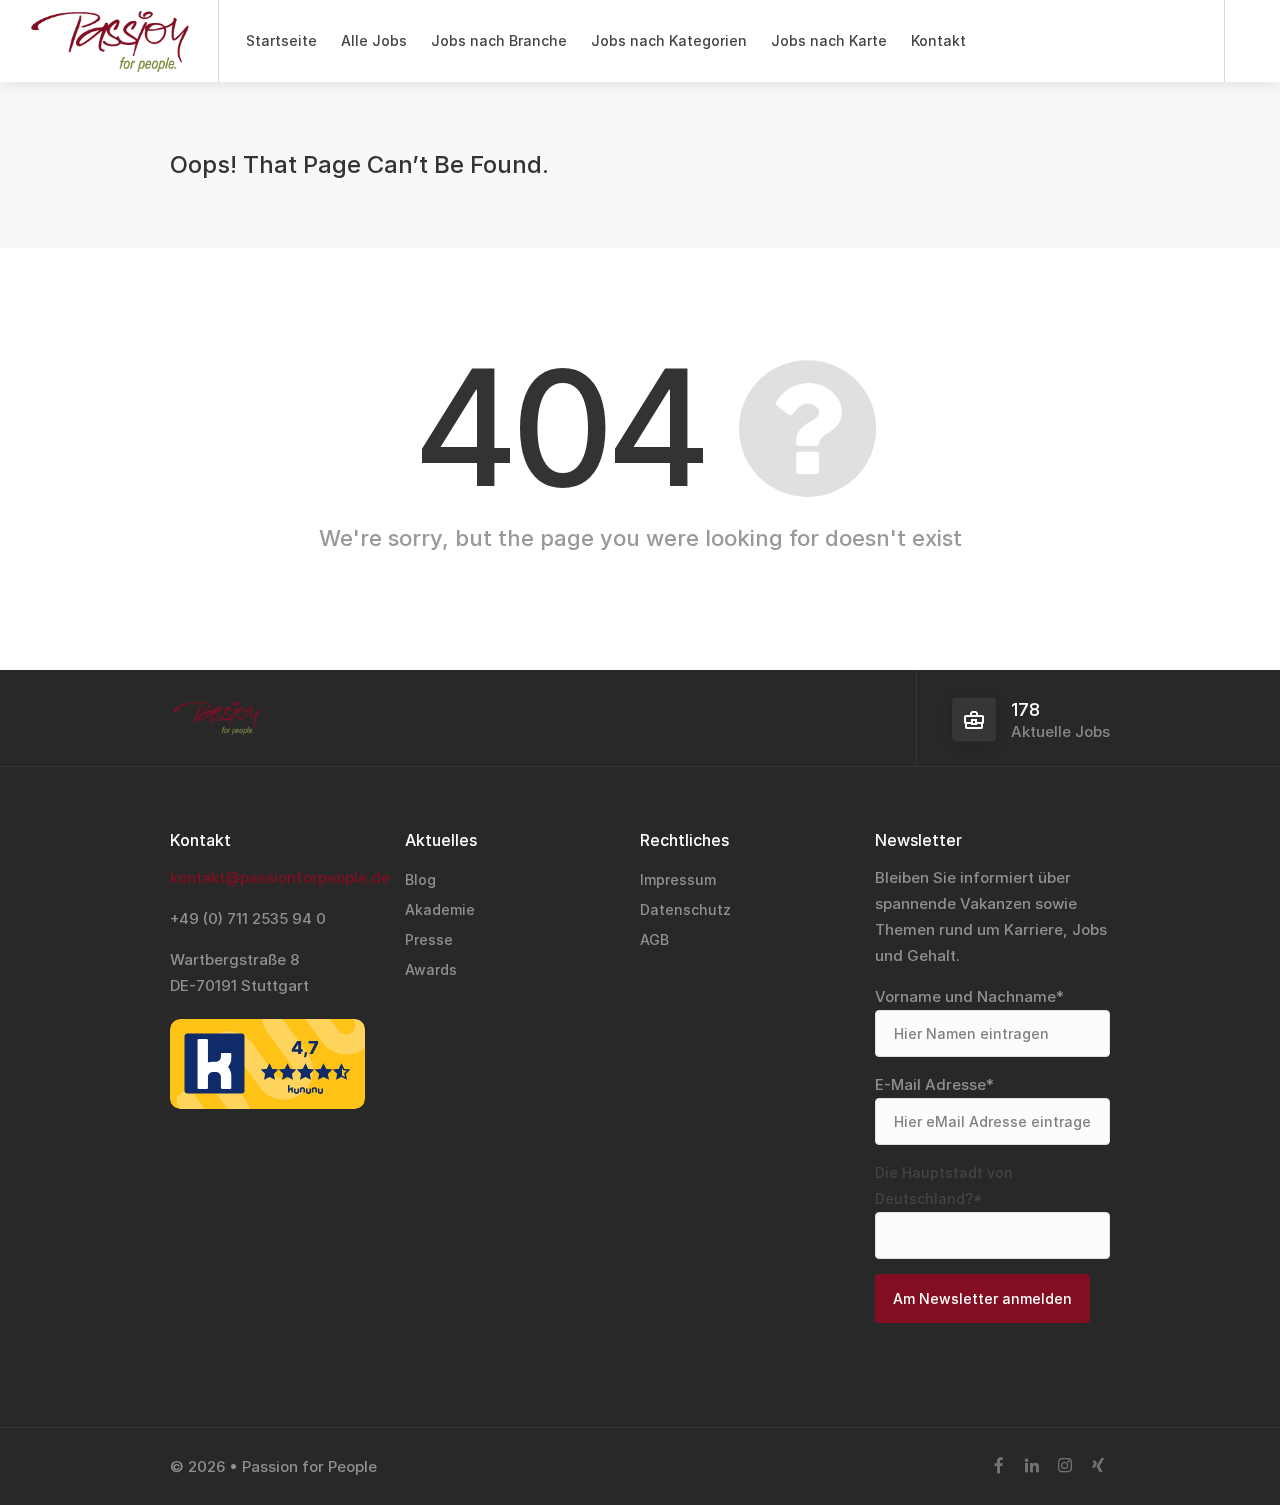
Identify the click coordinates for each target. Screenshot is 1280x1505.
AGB (654, 939)
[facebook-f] (998, 1466)
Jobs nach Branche (499, 40)
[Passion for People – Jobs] (109, 60)
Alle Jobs (374, 40)
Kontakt (938, 40)
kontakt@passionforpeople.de (280, 877)
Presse (429, 939)
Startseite (281, 40)
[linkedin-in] (1031, 1466)
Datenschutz (685, 909)
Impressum (678, 879)
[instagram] (1064, 1466)
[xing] (1097, 1466)
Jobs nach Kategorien (669, 40)
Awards (431, 969)
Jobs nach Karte (829, 40)
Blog (420, 879)
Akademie (440, 909)
